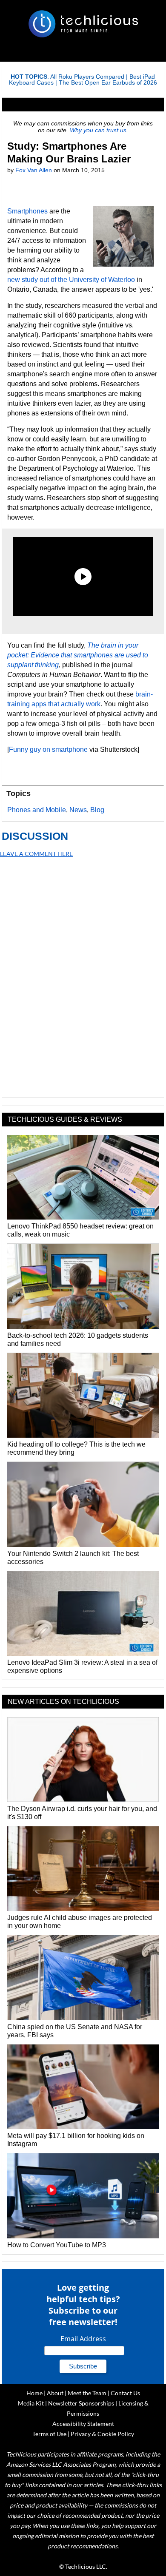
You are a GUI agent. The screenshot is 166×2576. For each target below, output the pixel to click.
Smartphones (27, 211)
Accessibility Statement (83, 2424)
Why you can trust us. (99, 130)
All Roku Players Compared (87, 77)
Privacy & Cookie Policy (102, 2434)
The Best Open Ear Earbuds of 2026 (108, 82)
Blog (97, 810)
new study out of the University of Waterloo (71, 280)
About (55, 2393)
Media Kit (31, 2403)
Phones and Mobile (37, 810)
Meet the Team (87, 2393)
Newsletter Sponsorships (81, 2403)
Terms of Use (49, 2434)
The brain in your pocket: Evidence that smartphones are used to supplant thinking (78, 655)
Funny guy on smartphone (48, 749)
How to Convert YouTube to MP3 (57, 2245)
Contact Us (125, 2393)
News (78, 810)
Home (34, 2393)
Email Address (83, 2339)
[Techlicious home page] (83, 24)
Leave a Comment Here (36, 854)
